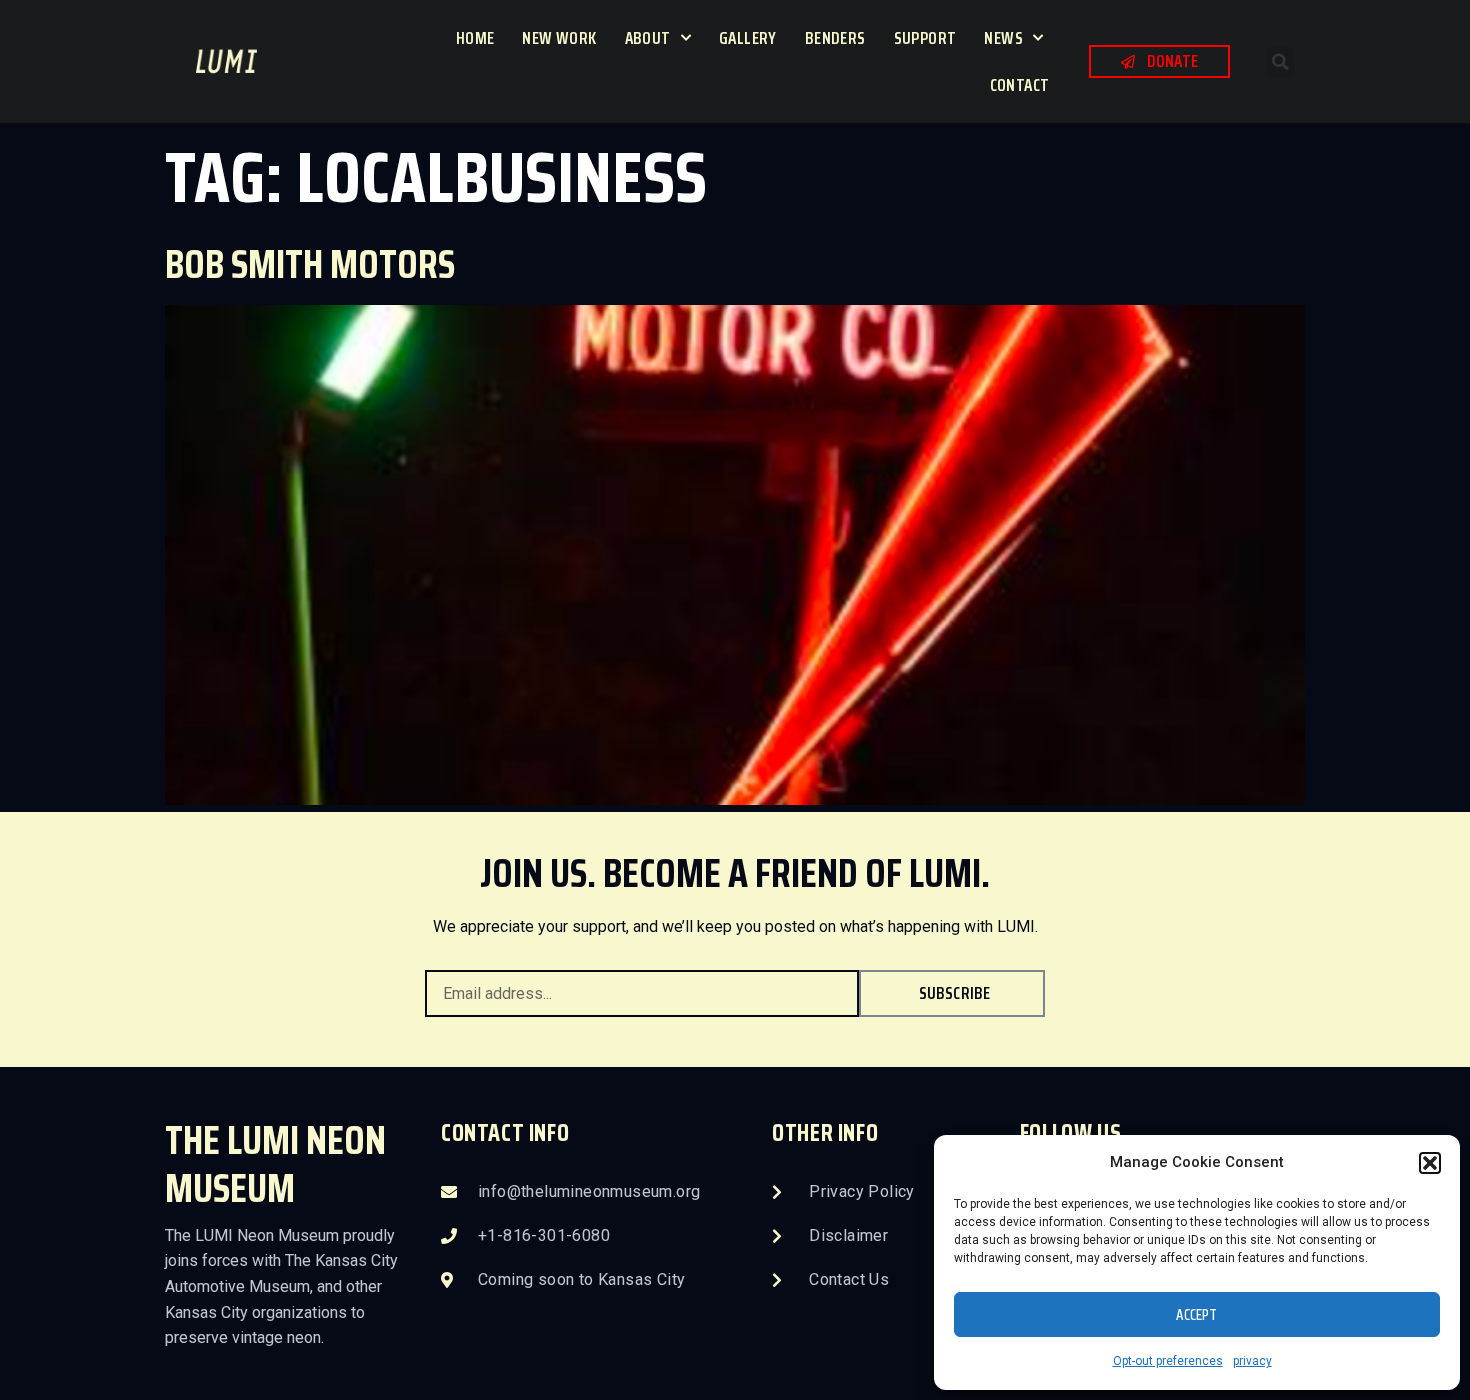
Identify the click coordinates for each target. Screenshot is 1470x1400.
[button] (1430, 1163)
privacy (1252, 1361)
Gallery (748, 38)
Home (475, 38)
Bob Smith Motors (310, 264)
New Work (559, 38)
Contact (1020, 85)
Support (925, 38)
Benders (835, 38)
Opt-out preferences (1168, 1361)
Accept (1196, 1315)
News (1003, 38)
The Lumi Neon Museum (275, 1164)
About (648, 38)
